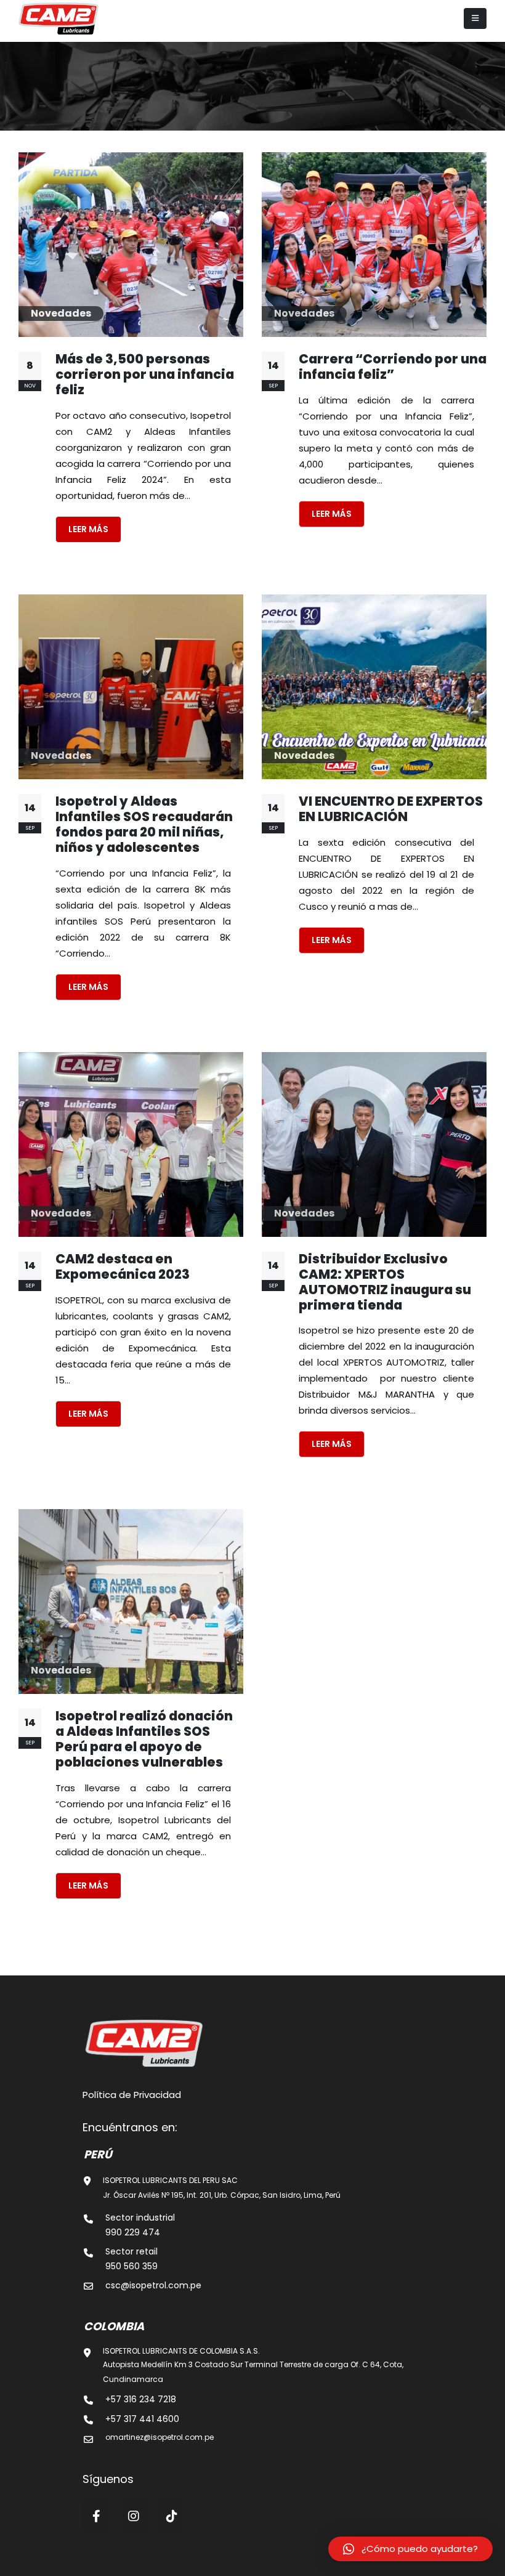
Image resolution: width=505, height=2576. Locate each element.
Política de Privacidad (132, 2095)
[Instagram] (134, 2516)
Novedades (61, 313)
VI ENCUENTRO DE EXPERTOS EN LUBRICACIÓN (391, 809)
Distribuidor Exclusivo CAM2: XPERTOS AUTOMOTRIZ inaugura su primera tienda (385, 1282)
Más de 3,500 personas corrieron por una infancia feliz (145, 374)
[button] (410, 2549)
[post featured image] (131, 245)
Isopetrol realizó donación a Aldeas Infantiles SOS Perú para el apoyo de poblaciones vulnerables (144, 1739)
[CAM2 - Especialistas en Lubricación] (59, 18)
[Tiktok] (172, 2516)
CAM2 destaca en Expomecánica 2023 (123, 1266)
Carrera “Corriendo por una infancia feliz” (393, 367)
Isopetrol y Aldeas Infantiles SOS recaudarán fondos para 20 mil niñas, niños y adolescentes (144, 824)
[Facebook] (97, 2516)
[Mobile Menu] (475, 18)
